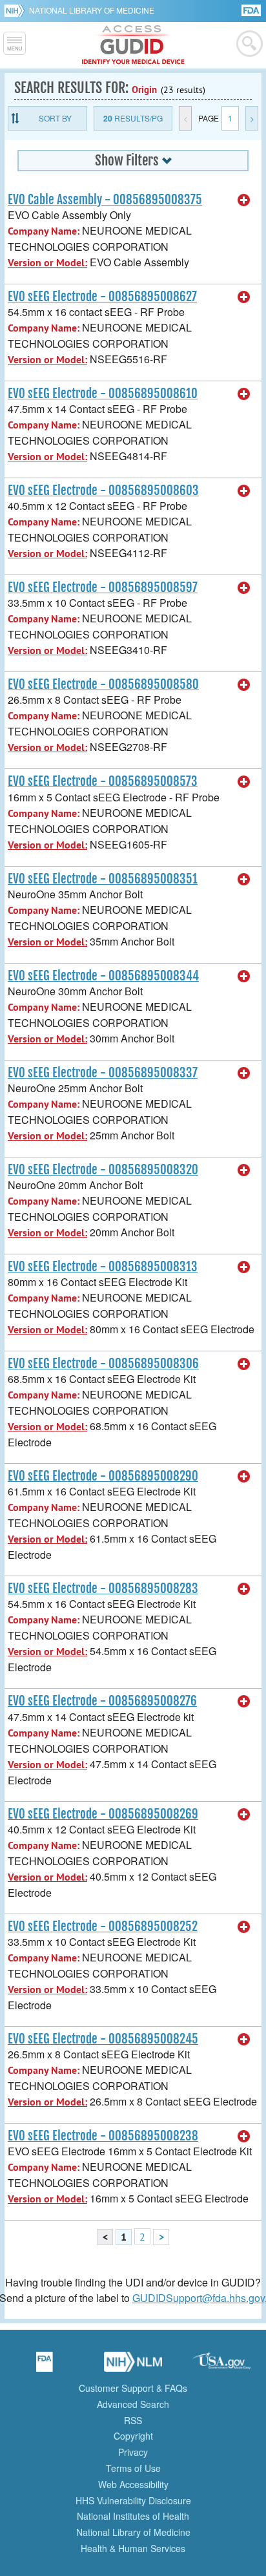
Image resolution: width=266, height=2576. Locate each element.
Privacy (133, 2452)
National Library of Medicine (92, 10)
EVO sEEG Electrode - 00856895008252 (103, 1927)
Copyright (133, 2436)
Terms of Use (133, 2468)
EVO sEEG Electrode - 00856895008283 (103, 1589)
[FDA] (252, 9)
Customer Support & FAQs (133, 2388)
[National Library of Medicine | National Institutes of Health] (133, 2366)
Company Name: (44, 231)
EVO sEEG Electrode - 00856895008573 (103, 781)
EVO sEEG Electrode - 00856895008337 (103, 1073)
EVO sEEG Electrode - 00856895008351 (103, 879)
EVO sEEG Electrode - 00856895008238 (103, 2136)
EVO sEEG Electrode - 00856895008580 (103, 684)
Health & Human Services (133, 2548)
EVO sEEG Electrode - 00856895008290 (103, 1476)
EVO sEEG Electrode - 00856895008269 (103, 1814)
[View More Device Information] (244, 200)
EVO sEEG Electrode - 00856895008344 (103, 976)
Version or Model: (47, 263)
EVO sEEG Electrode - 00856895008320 (103, 1170)
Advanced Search (133, 2404)
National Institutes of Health (133, 2516)
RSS (133, 2420)
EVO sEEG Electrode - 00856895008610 (103, 394)
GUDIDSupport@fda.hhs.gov (199, 2298)
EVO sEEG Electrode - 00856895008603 (103, 491)
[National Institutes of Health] (16, 10)
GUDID (133, 45)
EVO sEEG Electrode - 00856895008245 (103, 2039)
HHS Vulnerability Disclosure (133, 2500)
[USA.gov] (221, 2366)
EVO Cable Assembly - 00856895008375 (105, 200)
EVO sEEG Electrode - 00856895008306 (103, 1364)
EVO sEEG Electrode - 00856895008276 (102, 1701)
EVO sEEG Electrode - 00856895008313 (103, 1267)
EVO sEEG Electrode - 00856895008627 (102, 297)
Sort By (55, 118)
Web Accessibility (133, 2484)
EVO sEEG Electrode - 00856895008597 (103, 587)
